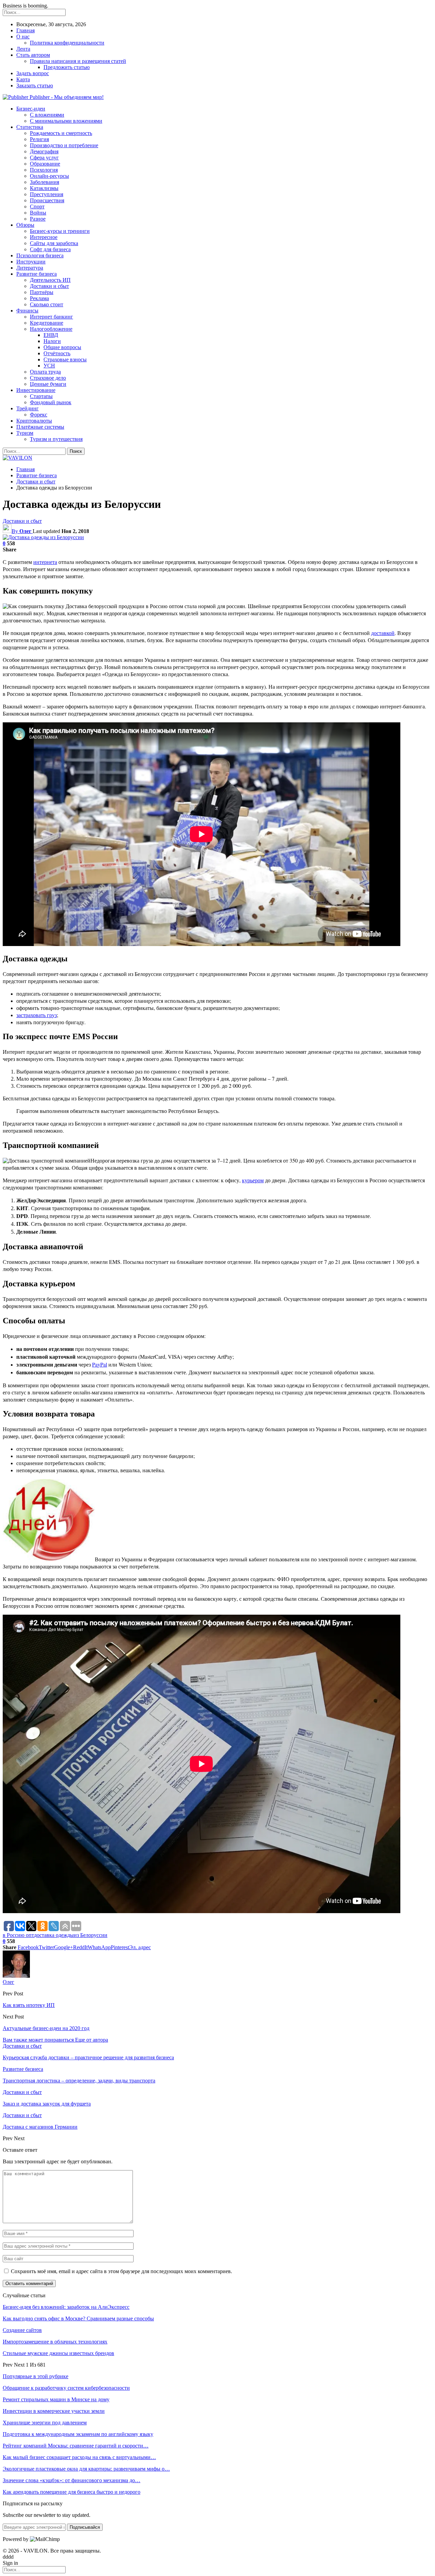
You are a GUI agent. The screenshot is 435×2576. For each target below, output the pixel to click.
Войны (38, 213)
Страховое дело (48, 378)
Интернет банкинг (51, 317)
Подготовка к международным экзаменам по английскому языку (78, 2434)
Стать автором (33, 55)
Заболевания (45, 182)
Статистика (30, 127)
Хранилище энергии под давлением (45, 2423)
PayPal (100, 1364)
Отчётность (57, 353)
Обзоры (25, 225)
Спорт (37, 207)
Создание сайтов (22, 2330)
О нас (23, 37)
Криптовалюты (34, 421)
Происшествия (47, 200)
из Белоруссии (91, 1935)
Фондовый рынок (51, 402)
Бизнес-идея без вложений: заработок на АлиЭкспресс (66, 2307)
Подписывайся (85, 2527)
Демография (44, 151)
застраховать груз (37, 1015)
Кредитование (47, 323)
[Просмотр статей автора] (16, 1976)
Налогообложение (51, 329)
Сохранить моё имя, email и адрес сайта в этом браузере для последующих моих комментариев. (121, 2271)
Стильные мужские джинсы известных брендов (58, 2353)
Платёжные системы (40, 427)
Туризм (25, 433)
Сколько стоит (47, 304)
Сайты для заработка (54, 243)
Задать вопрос (33, 73)
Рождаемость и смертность (61, 133)
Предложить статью (67, 67)
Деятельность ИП (50, 280)
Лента (23, 49)
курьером (253, 1180)
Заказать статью (35, 85)
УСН (49, 366)
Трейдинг (28, 408)
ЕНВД (51, 335)
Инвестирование (36, 390)
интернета (45, 562)
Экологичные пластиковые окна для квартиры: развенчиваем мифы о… (86, 2469)
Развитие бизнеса (37, 274)
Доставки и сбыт (49, 286)
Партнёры (42, 292)
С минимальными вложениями (66, 121)
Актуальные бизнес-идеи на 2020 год (46, 2028)
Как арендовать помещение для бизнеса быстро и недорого (72, 2492)
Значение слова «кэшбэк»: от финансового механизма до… (72, 2480)
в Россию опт (18, 1935)
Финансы (27, 311)
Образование (45, 164)
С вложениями (47, 115)
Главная (25, 30)
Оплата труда (45, 372)
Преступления (47, 194)
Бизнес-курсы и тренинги (60, 231)
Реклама (39, 298)
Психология (44, 170)
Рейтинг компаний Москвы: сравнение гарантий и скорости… (76, 2446)
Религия (39, 139)
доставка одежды (54, 1935)
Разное (38, 219)
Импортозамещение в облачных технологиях (55, 2342)
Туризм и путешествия (56, 439)
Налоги (52, 341)
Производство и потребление (64, 145)
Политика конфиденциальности (67, 43)
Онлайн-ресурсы (49, 176)
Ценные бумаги (48, 384)
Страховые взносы (65, 359)
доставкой (383, 633)
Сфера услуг (44, 158)
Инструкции (31, 262)
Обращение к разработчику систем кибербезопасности (66, 2388)
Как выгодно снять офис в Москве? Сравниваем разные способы (78, 2319)
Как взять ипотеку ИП (29, 2005)
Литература (30, 268)
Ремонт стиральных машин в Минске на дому (56, 2399)
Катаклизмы (44, 188)
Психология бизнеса (40, 255)
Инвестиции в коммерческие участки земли (54, 2411)
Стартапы (41, 396)
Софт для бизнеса (50, 249)
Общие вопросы (62, 347)
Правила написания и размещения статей (78, 61)
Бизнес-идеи (31, 109)
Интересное (44, 237)
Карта (23, 79)
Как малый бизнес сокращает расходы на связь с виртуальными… (79, 2457)
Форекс (39, 415)
